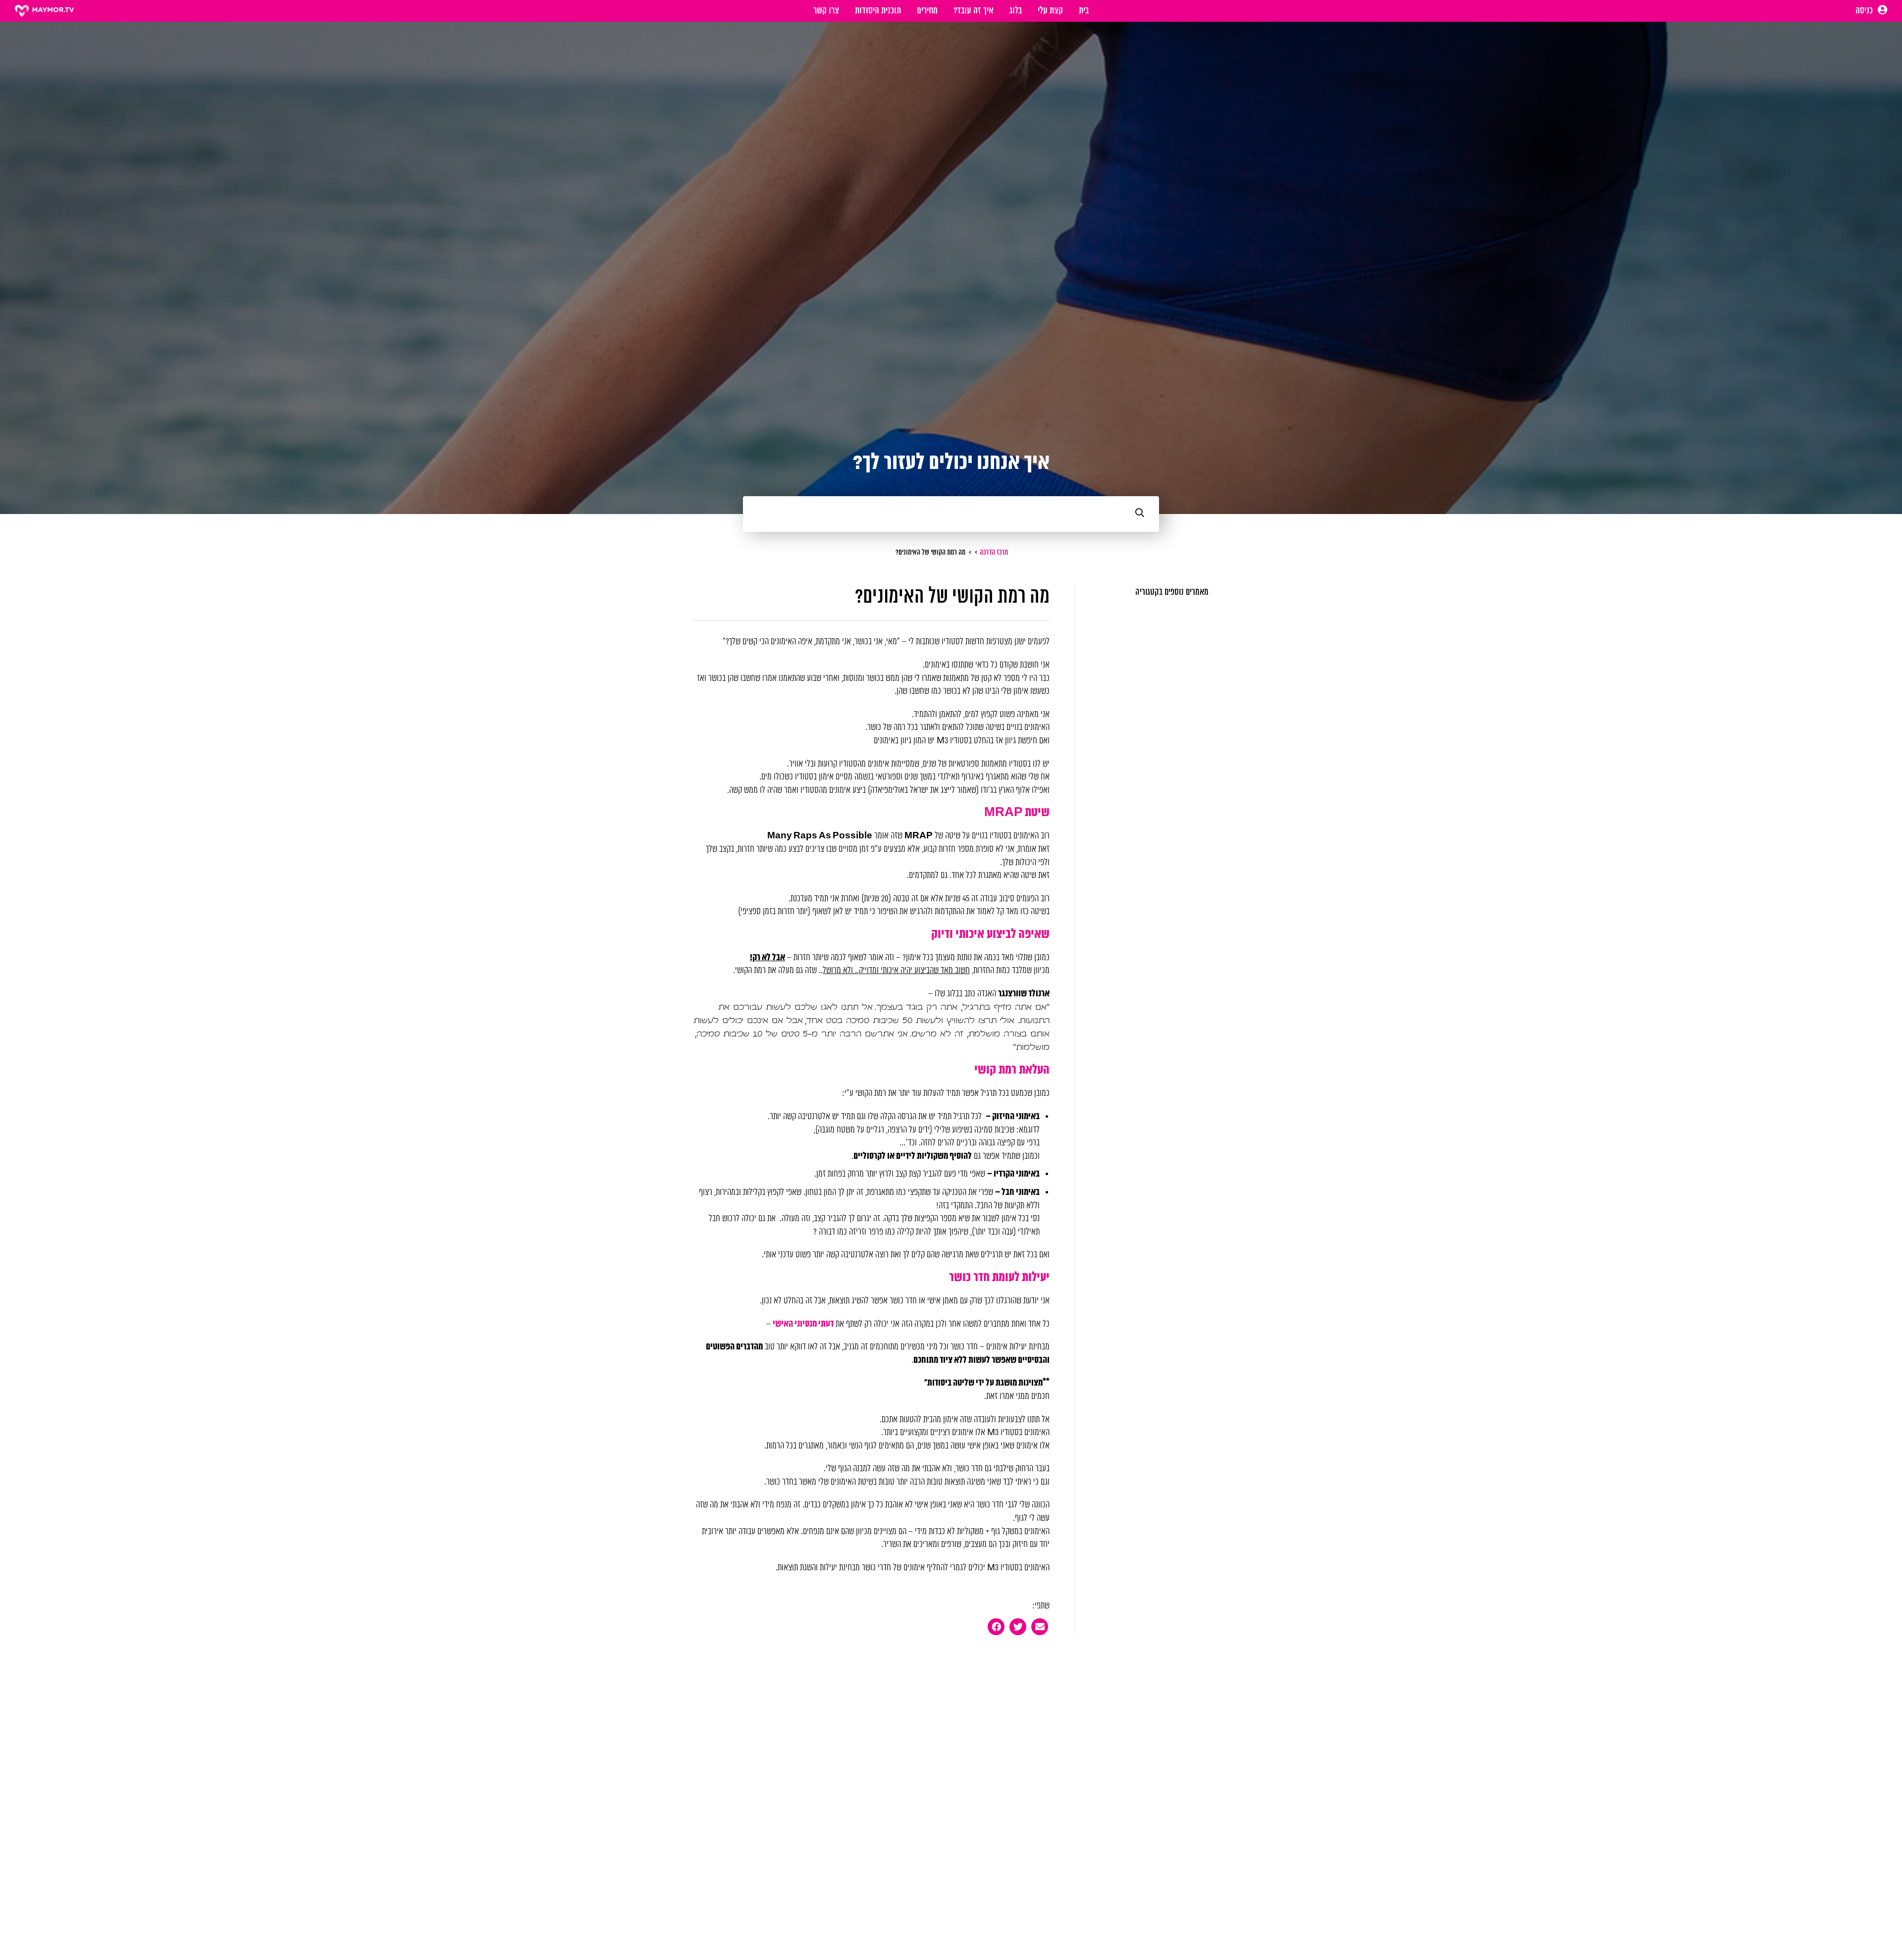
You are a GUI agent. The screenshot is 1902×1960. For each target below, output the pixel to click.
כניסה (1865, 11)
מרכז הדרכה (994, 553)
